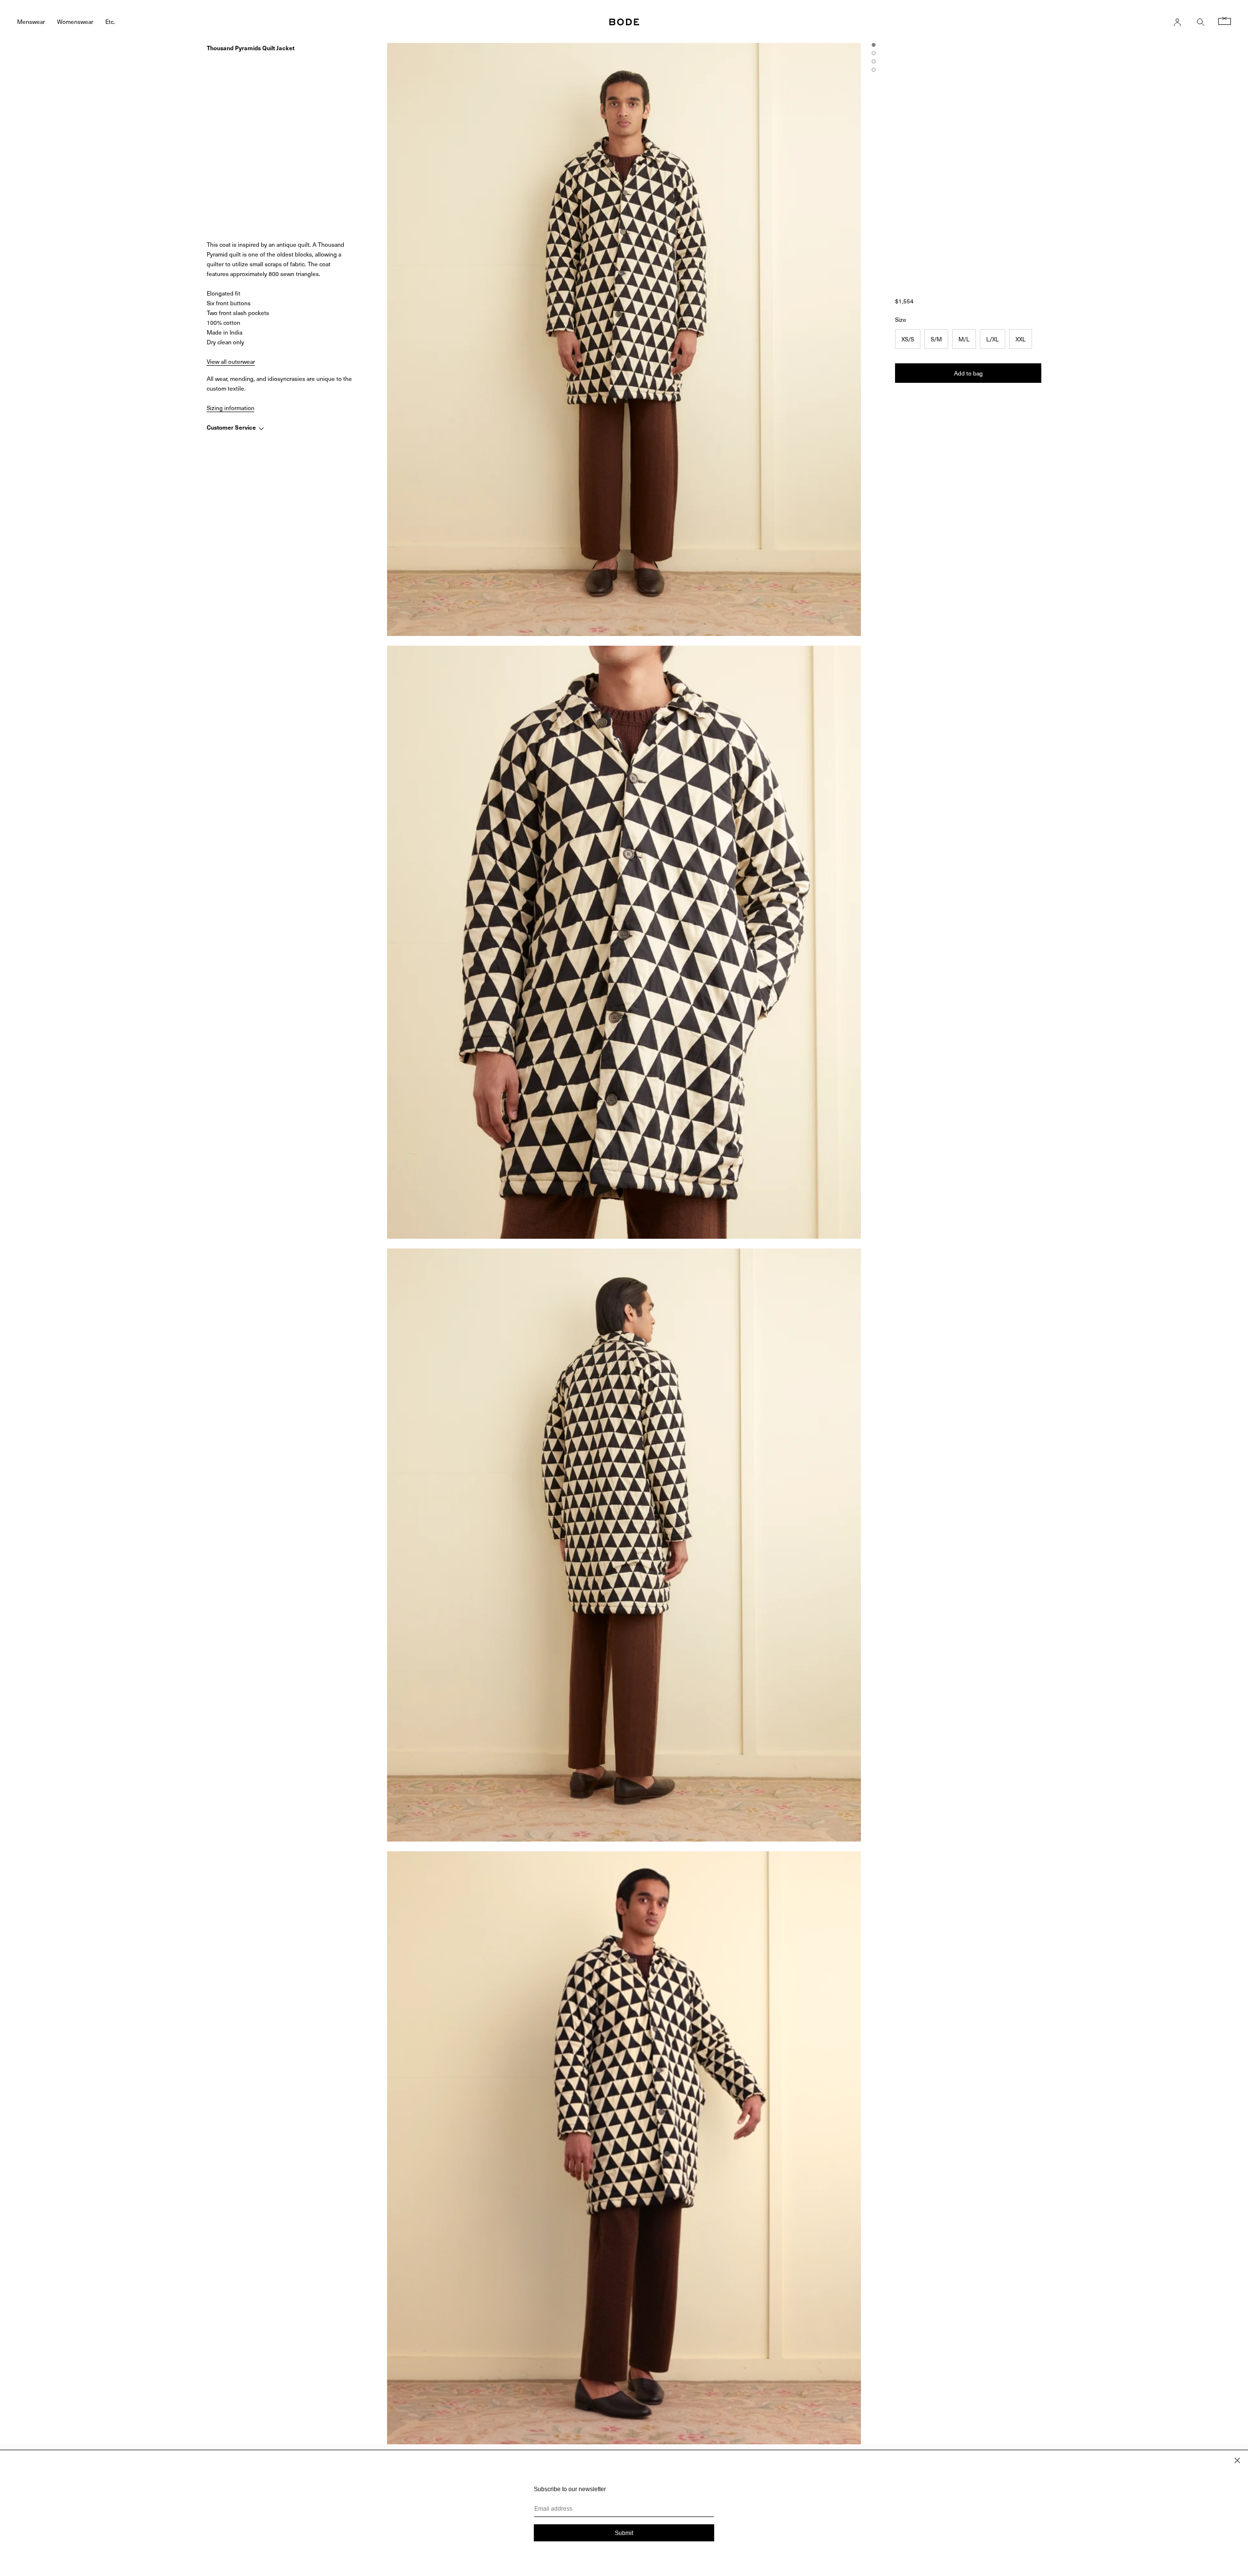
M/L (964, 339)
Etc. (110, 21)
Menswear (31, 21)
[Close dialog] (1237, 2460)
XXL (1021, 339)
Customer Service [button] (232, 428)
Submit (624, 2533)
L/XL (993, 339)
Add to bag (968, 373)
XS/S (908, 339)
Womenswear (75, 21)
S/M (936, 339)
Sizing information (231, 408)
